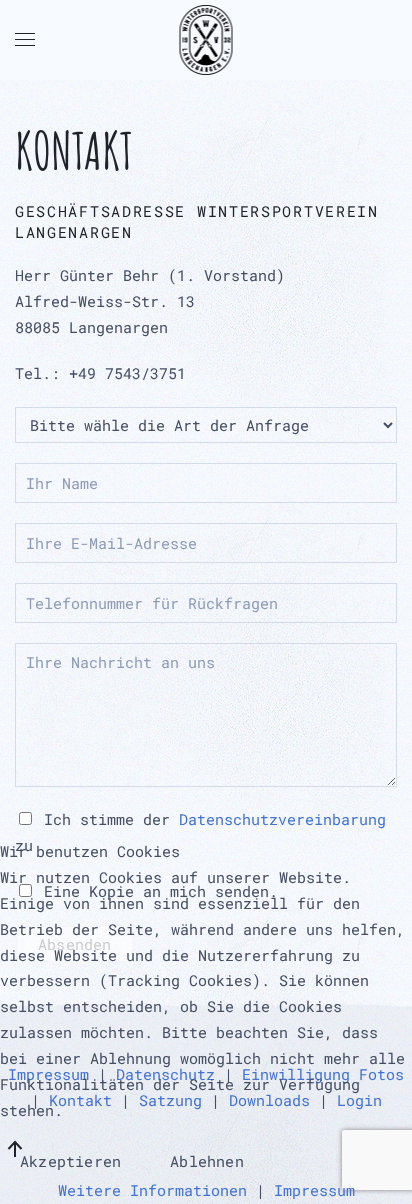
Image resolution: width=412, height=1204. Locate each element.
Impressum (314, 1190)
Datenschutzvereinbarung (282, 819)
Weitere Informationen (152, 1190)
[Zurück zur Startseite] (206, 40)
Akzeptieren (70, 1161)
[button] (25, 40)
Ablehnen (207, 1161)
